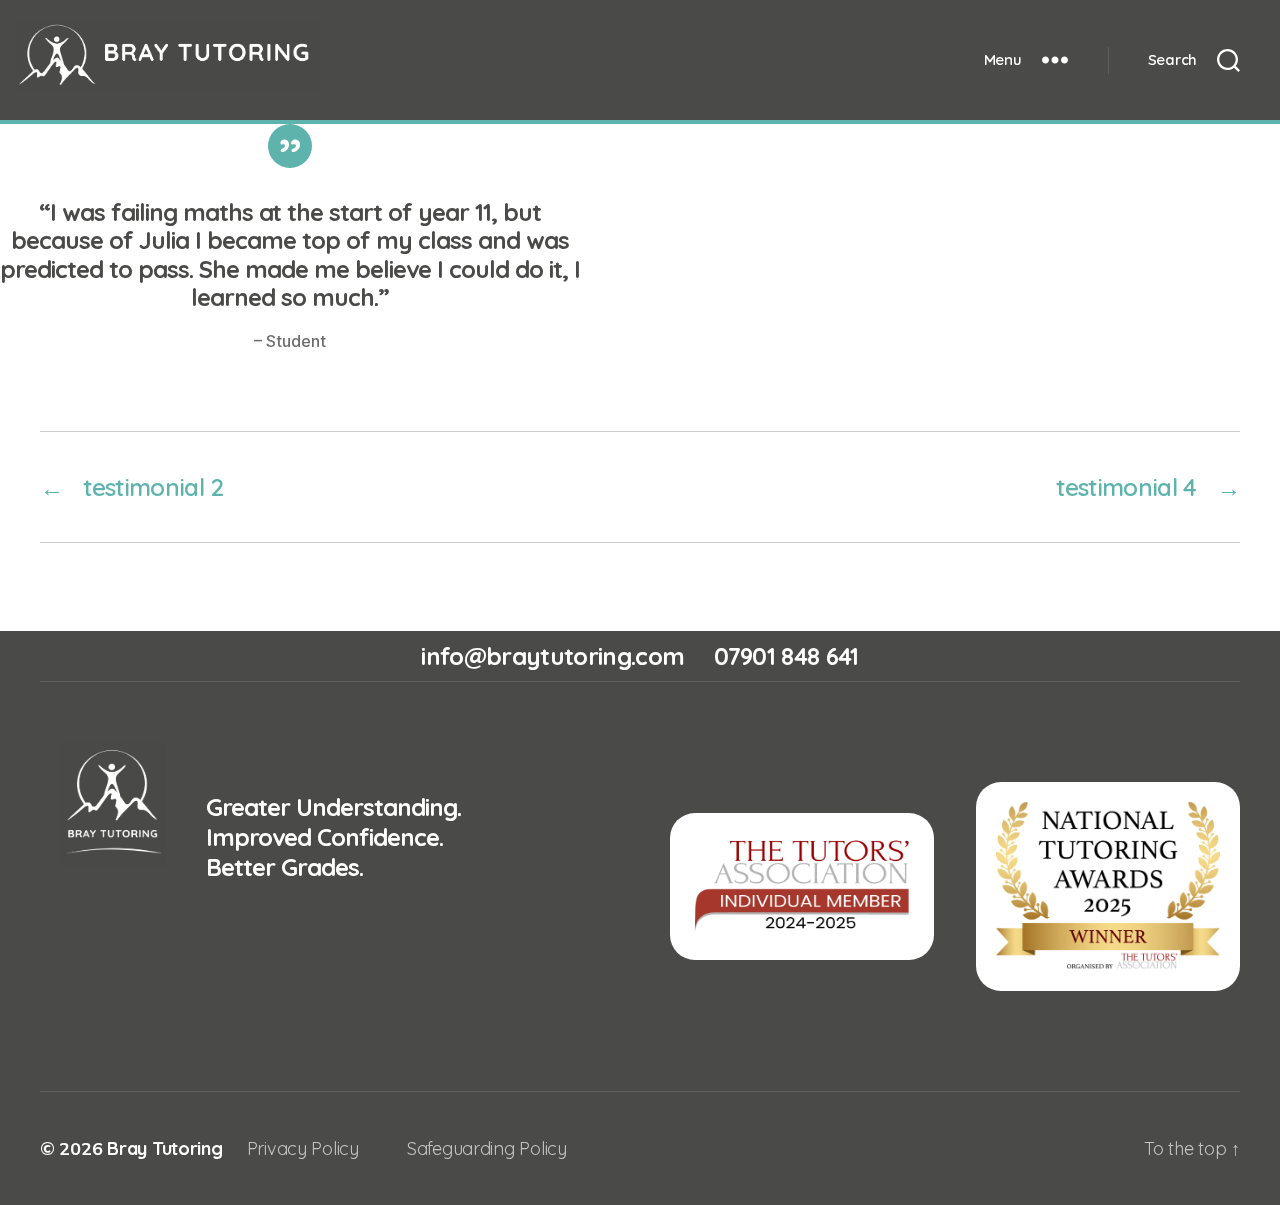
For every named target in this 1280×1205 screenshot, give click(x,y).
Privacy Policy (303, 1148)
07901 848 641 (786, 656)
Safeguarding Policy (487, 1148)
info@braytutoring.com (552, 656)
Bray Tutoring (165, 1148)
